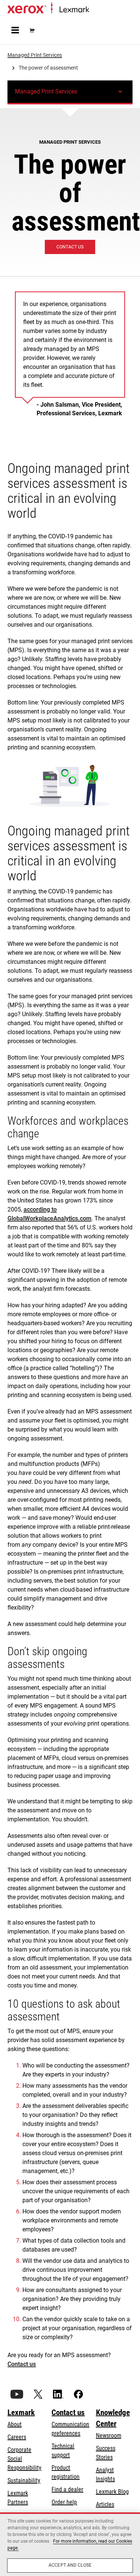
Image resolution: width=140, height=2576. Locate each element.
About (15, 2424)
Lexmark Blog (112, 2492)
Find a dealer (67, 2489)
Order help (64, 2502)
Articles (105, 2504)
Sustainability (24, 2480)
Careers (17, 2437)
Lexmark (21, 2412)
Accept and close (70, 2565)
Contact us (22, 2364)
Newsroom (109, 2436)
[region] (70, 2544)
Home (95, 10)
